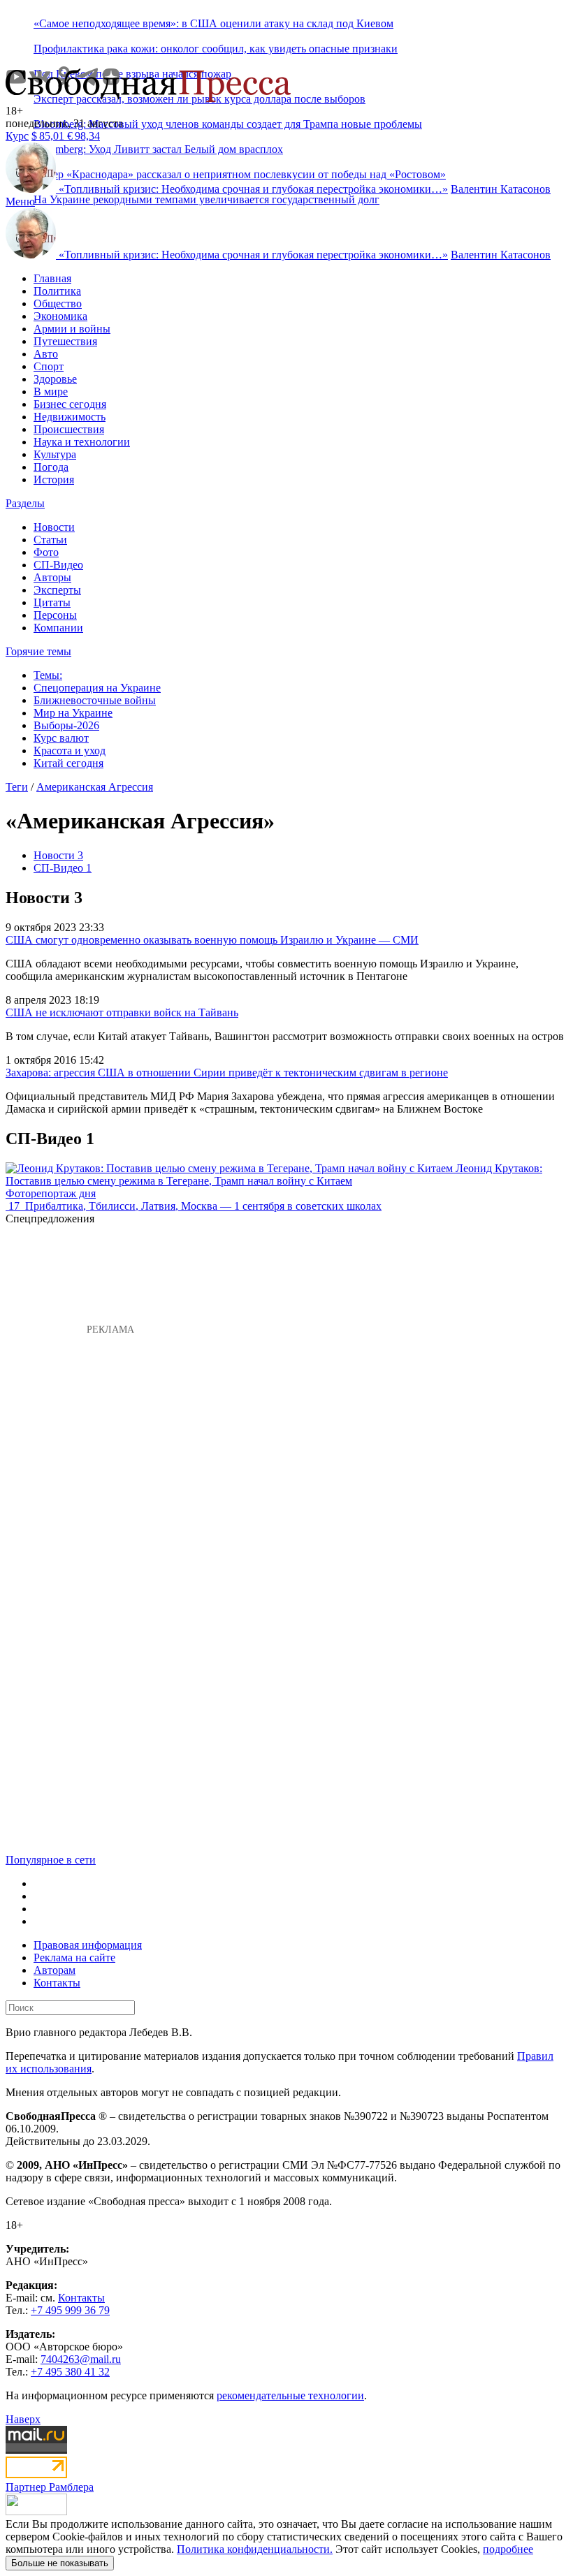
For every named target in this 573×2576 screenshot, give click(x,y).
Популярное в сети (51, 1860)
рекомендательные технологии (290, 2395)
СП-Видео (58, 565)
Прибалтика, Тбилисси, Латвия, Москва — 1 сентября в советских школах (203, 1206)
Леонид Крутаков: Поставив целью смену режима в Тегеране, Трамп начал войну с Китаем (274, 1174)
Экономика (60, 316)
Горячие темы (38, 651)
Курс (17, 136)
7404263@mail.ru (81, 2359)
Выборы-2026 (66, 725)
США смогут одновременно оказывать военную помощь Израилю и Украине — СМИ (212, 940)
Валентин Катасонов (501, 189)
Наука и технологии (82, 442)
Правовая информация (88, 1945)
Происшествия (69, 429)
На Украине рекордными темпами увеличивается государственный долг (206, 199)
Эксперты (57, 590)
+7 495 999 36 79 (70, 2310)
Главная (52, 278)
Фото (46, 552)
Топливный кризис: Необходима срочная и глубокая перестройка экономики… (253, 189)
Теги (17, 787)
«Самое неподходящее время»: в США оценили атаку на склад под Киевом (213, 23)
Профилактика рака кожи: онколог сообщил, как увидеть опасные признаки (216, 49)
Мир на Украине (73, 713)
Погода (51, 467)
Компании (58, 628)
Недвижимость (70, 417)
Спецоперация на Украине (97, 688)
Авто (46, 354)
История (54, 480)
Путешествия (65, 341)
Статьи (50, 540)
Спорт (49, 366)
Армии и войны (72, 329)
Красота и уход (70, 751)
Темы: (48, 675)
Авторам (55, 1970)
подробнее (508, 2549)
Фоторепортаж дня (51, 1193)
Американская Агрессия (95, 787)
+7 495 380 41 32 (70, 2372)
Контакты (57, 1983)
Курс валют (61, 738)
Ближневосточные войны (95, 700)
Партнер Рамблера (50, 2487)
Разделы (25, 503)
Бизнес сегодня (70, 404)
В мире (51, 391)
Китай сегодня (68, 763)
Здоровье (55, 379)
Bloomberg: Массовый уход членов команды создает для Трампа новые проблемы (228, 124)
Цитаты (52, 602)
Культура (55, 454)
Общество (58, 303)
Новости (54, 527)
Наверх (23, 2419)
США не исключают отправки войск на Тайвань (122, 1012)
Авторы (52, 577)
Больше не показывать (60, 2563)
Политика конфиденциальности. (255, 2549)
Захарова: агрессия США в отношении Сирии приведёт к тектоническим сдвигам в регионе (227, 1073)
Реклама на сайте (74, 1957)
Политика (57, 291)
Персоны (55, 615)
